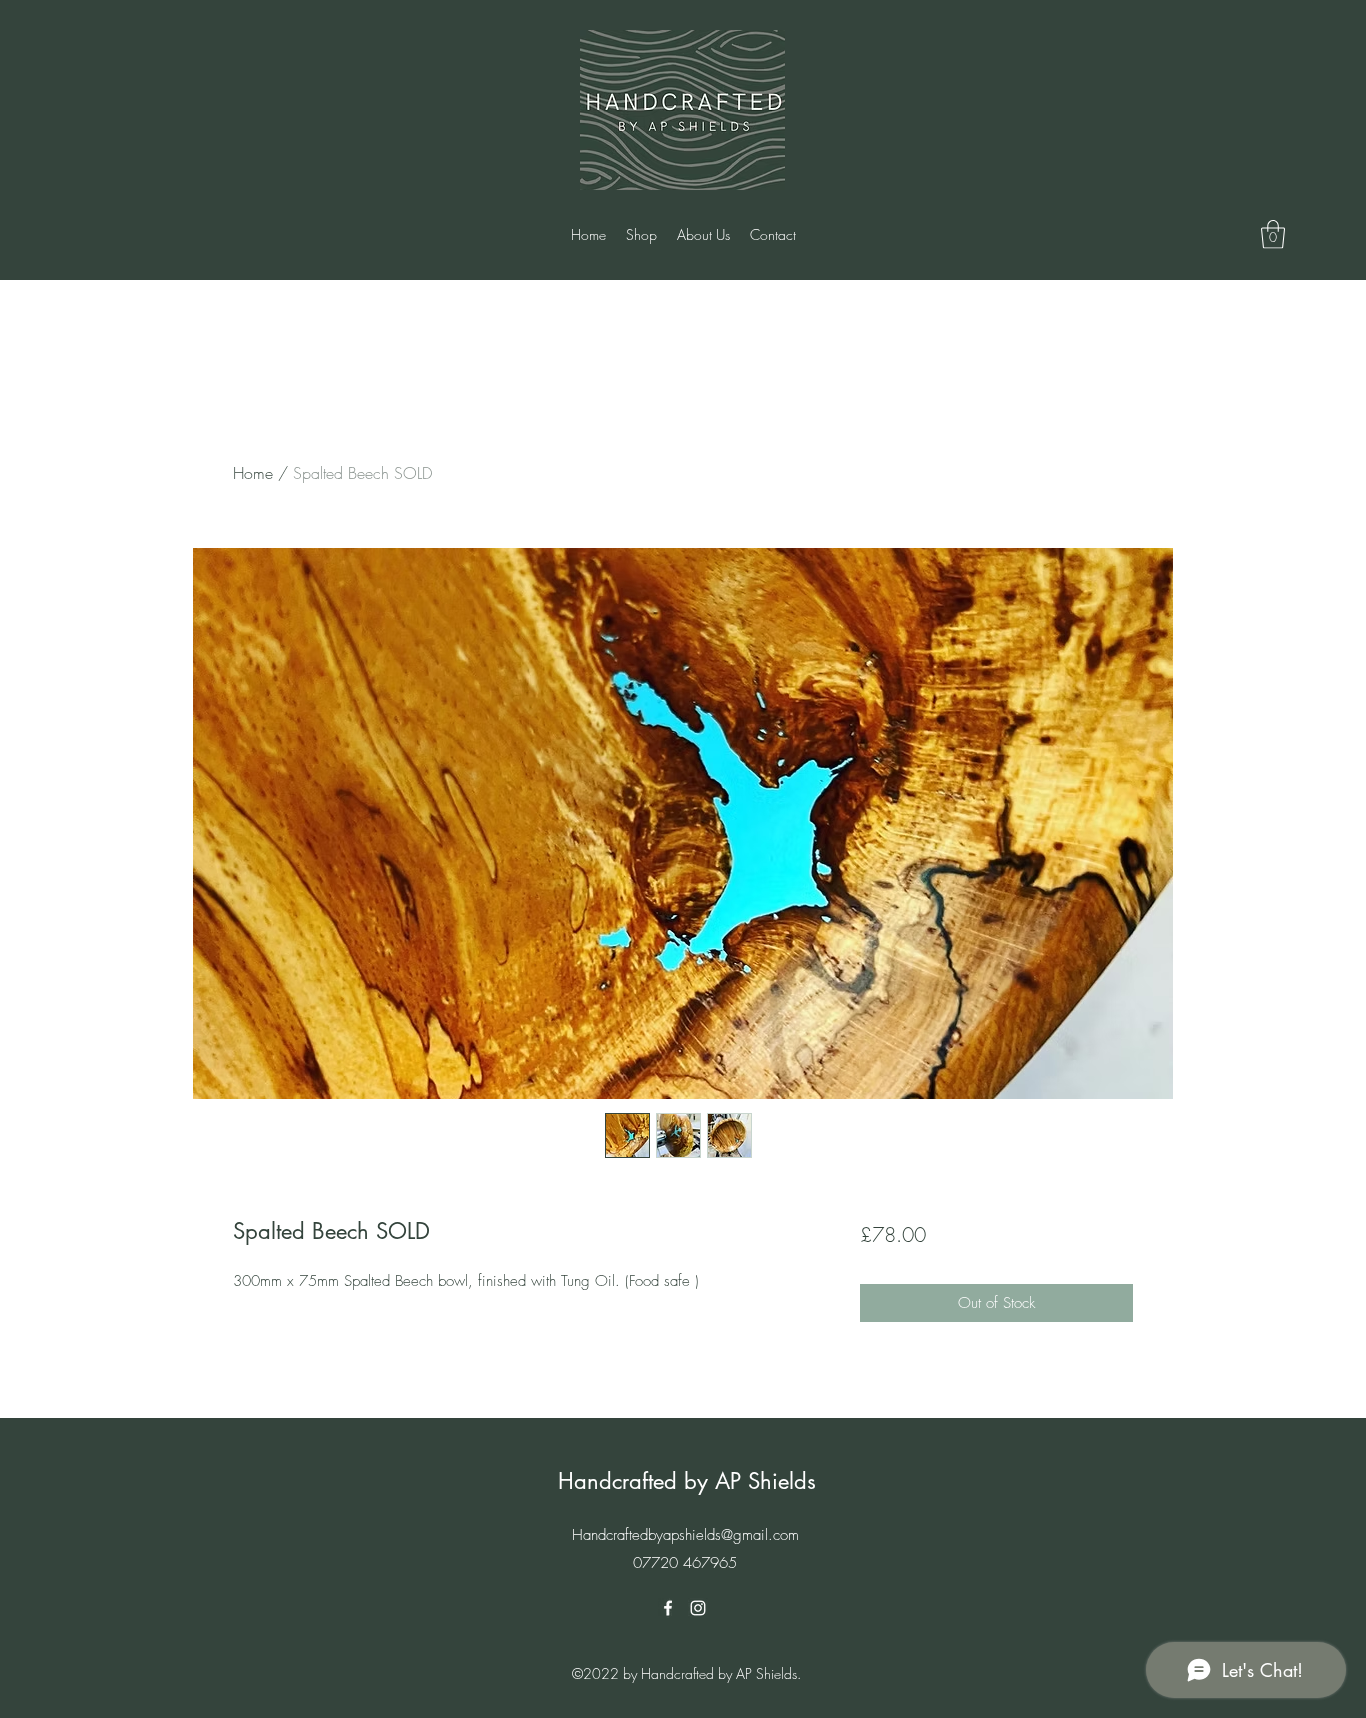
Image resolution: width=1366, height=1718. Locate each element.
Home (253, 473)
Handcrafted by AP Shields (687, 1481)
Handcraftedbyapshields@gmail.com (685, 1535)
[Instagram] (698, 1608)
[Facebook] (668, 1608)
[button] (1273, 234)
